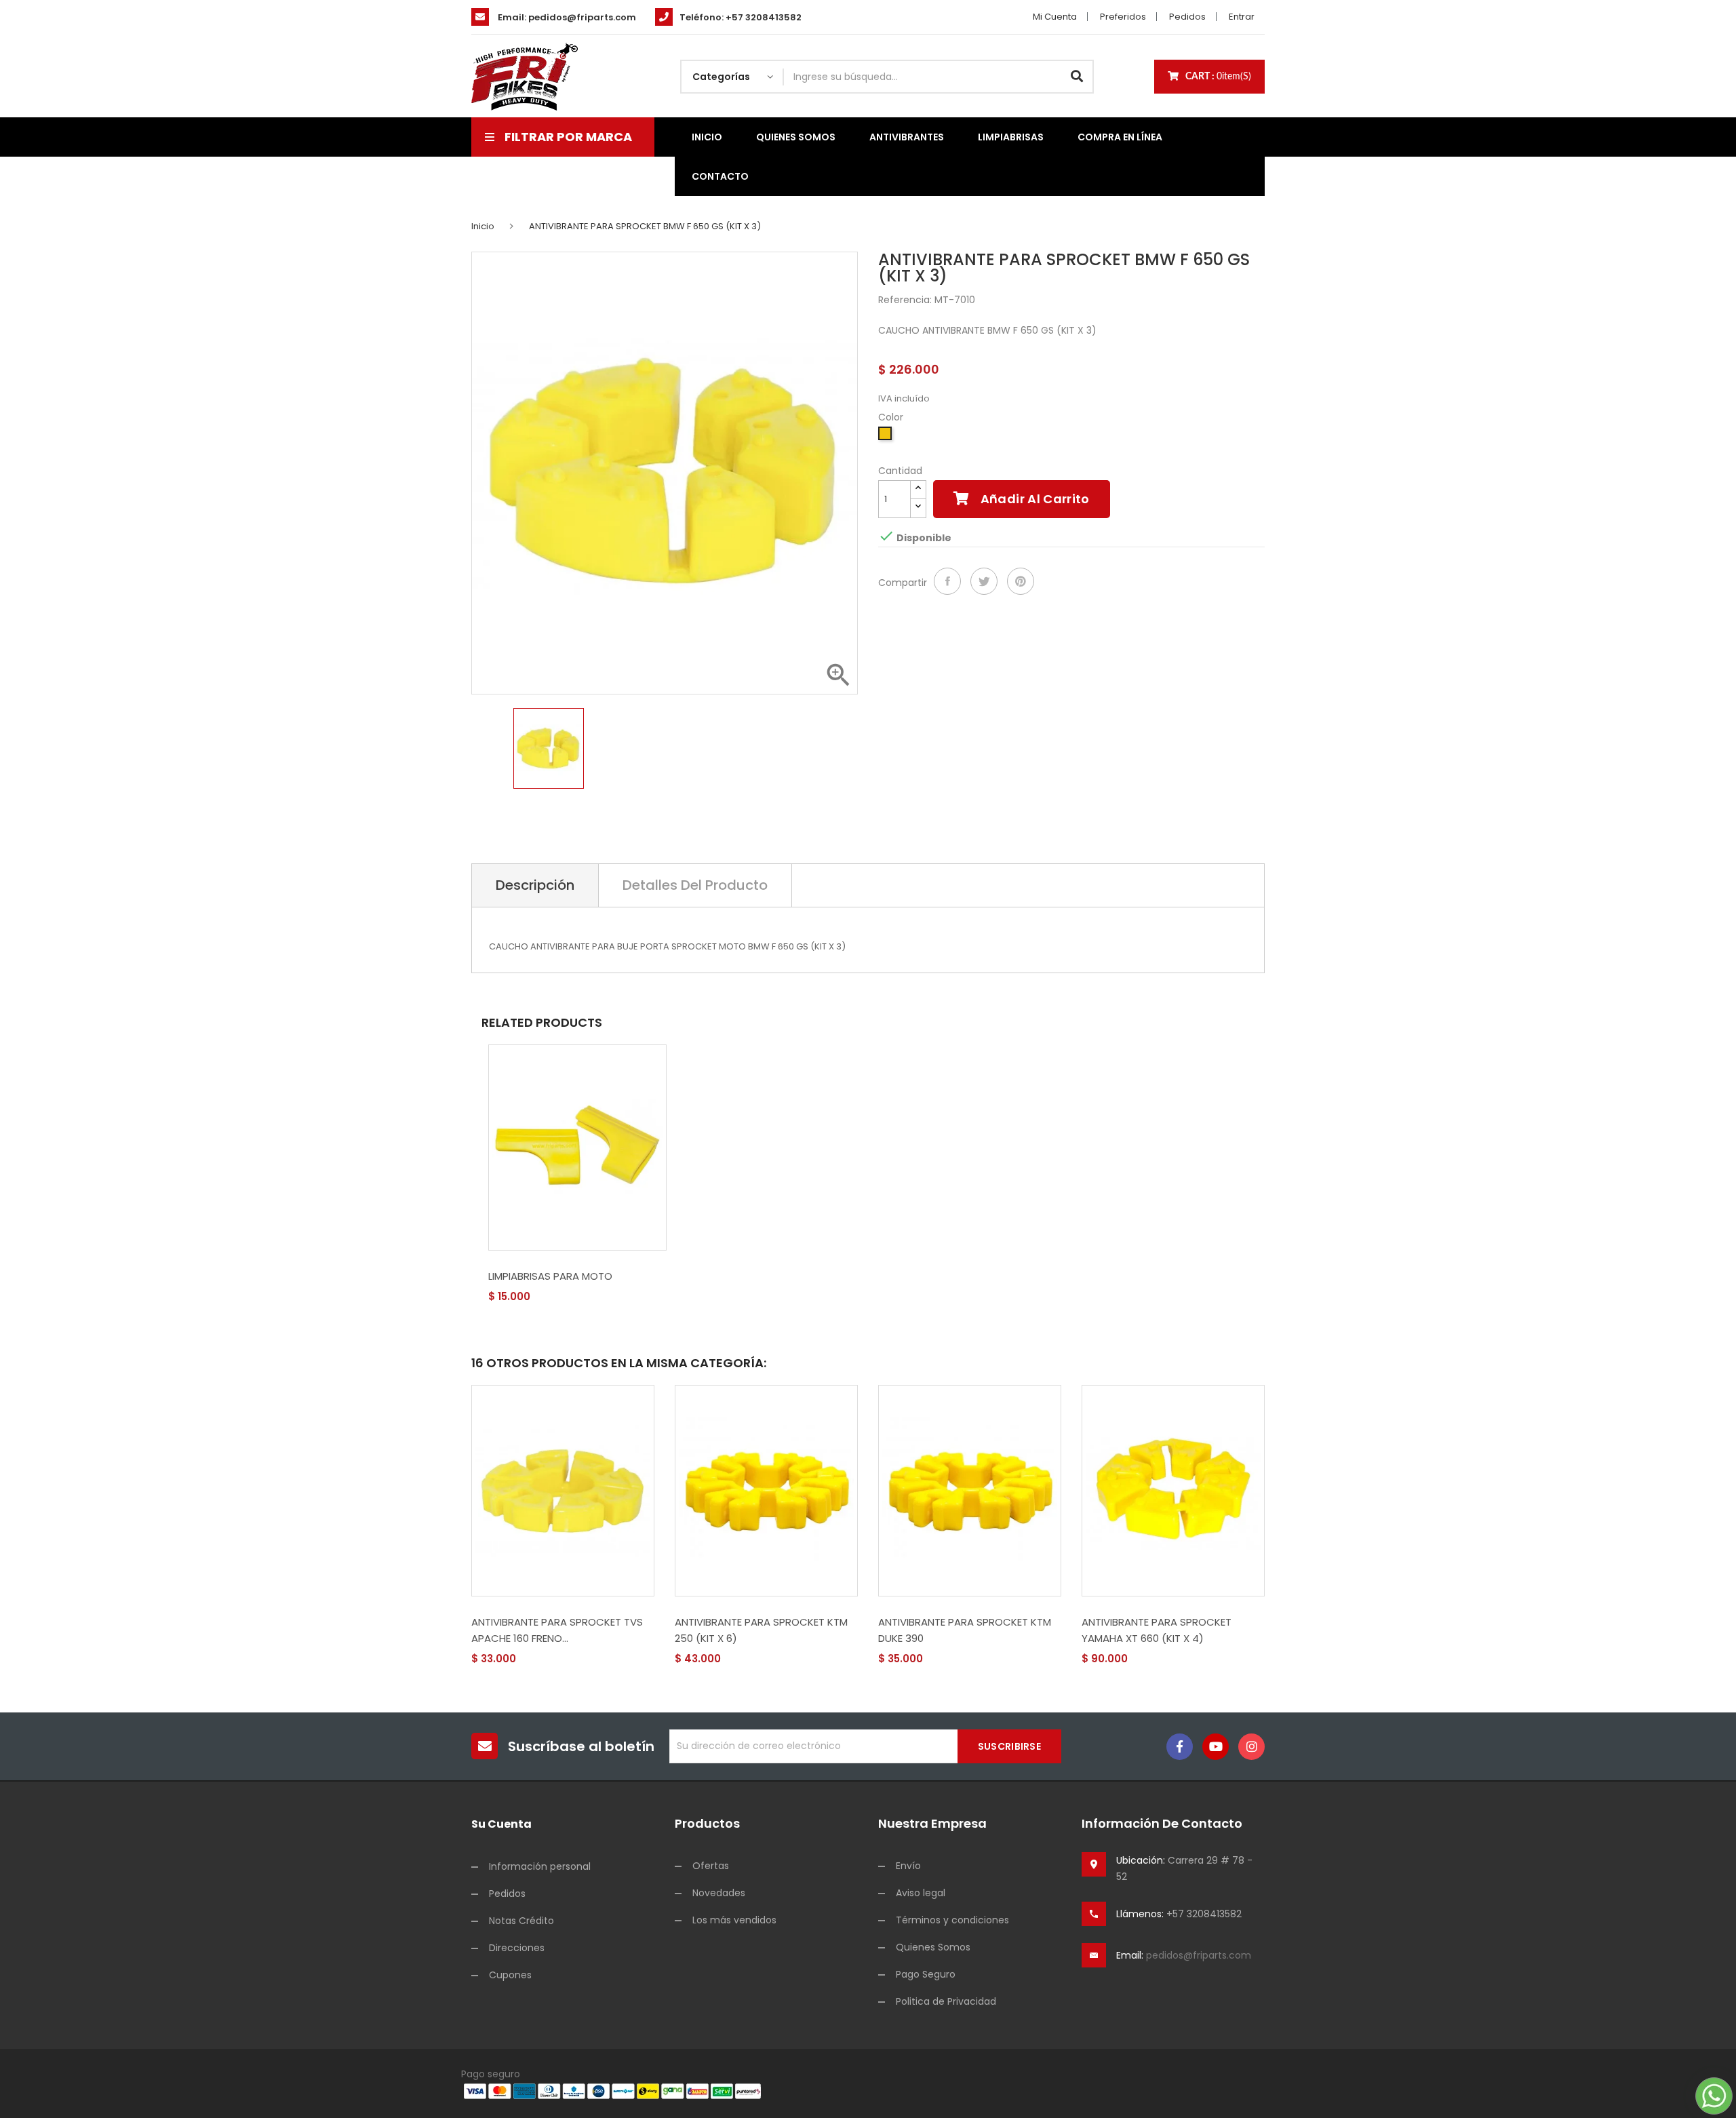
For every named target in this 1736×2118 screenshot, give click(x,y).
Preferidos (1123, 17)
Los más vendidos (734, 1920)
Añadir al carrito (1033, 499)
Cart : (1218, 77)
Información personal (540, 1866)
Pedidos (1187, 17)
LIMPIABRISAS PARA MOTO (550, 1276)
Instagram (1251, 1747)
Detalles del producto (695, 885)
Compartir (947, 581)
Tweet (984, 581)
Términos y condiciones (952, 1920)
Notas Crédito (521, 1921)
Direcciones (517, 1948)
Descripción (535, 885)
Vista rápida (537, 1297)
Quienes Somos (933, 1947)
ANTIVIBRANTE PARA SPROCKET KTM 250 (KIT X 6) (761, 1630)
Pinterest (1021, 581)
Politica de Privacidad (946, 2001)
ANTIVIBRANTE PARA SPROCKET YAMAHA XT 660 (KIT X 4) (1157, 1630)
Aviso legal (921, 1893)
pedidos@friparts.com (582, 17)
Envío (908, 1866)
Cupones (510, 1975)
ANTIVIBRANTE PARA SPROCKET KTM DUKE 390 (965, 1630)
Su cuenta (501, 1824)
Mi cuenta (1055, 17)
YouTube (1216, 1747)
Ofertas (711, 1866)
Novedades (719, 1893)
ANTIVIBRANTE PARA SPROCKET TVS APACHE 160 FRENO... (557, 1630)
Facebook (1180, 1747)
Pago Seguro (926, 1974)
